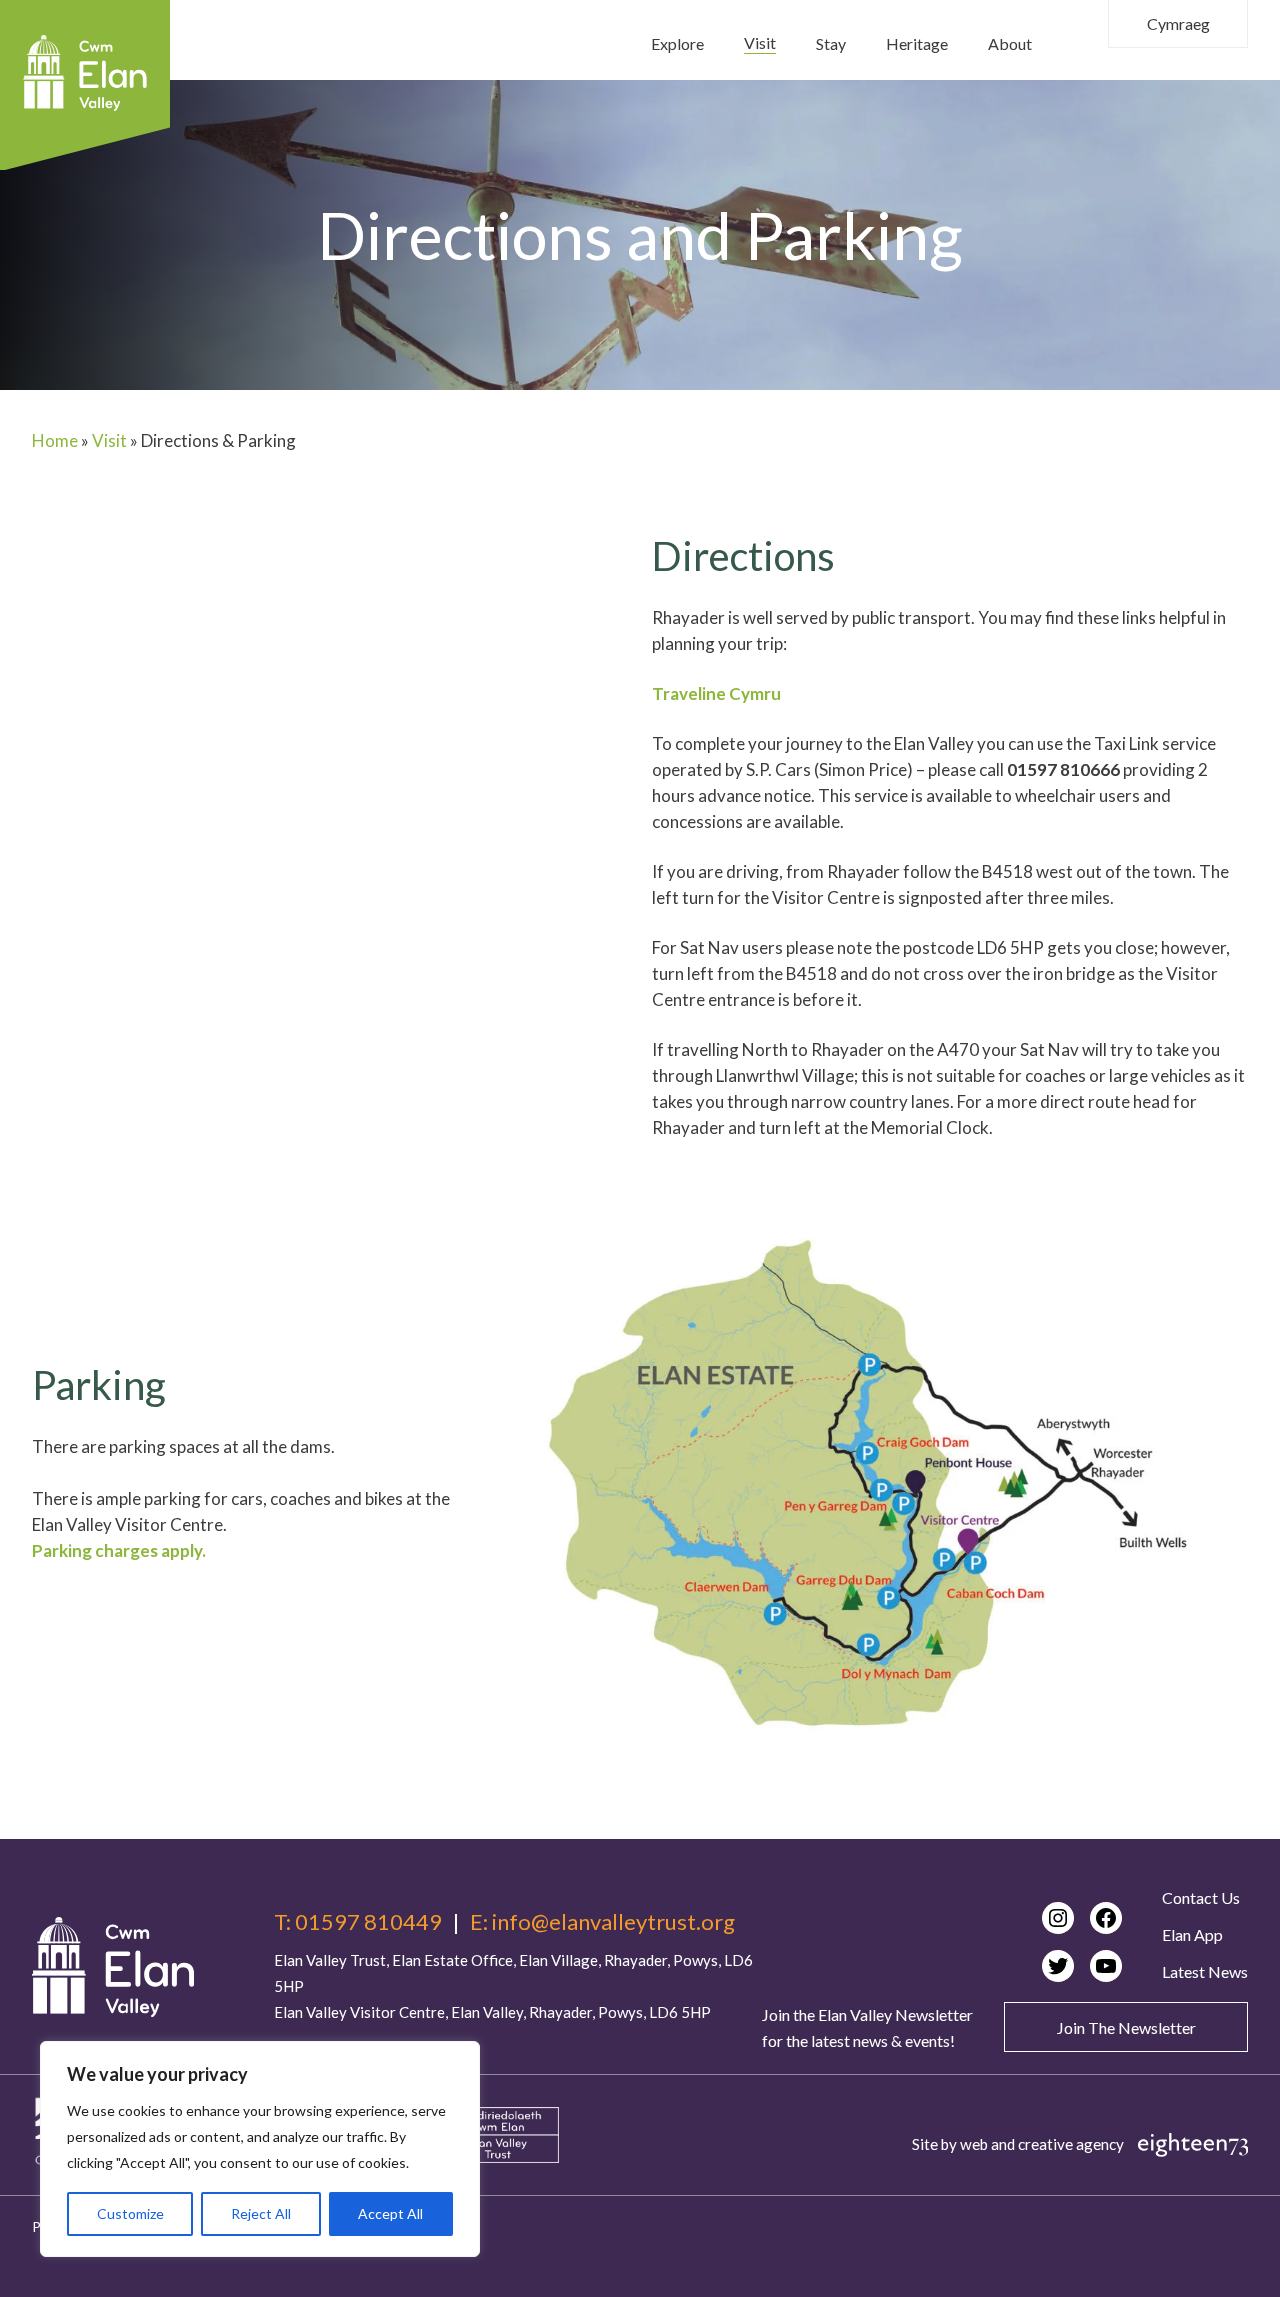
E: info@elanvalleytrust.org (602, 1922)
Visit (109, 440)
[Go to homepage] (113, 1967)
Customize (130, 2213)
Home (55, 440)
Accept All (390, 2213)
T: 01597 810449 (358, 1922)
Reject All (261, 2213)
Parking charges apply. (119, 1550)
